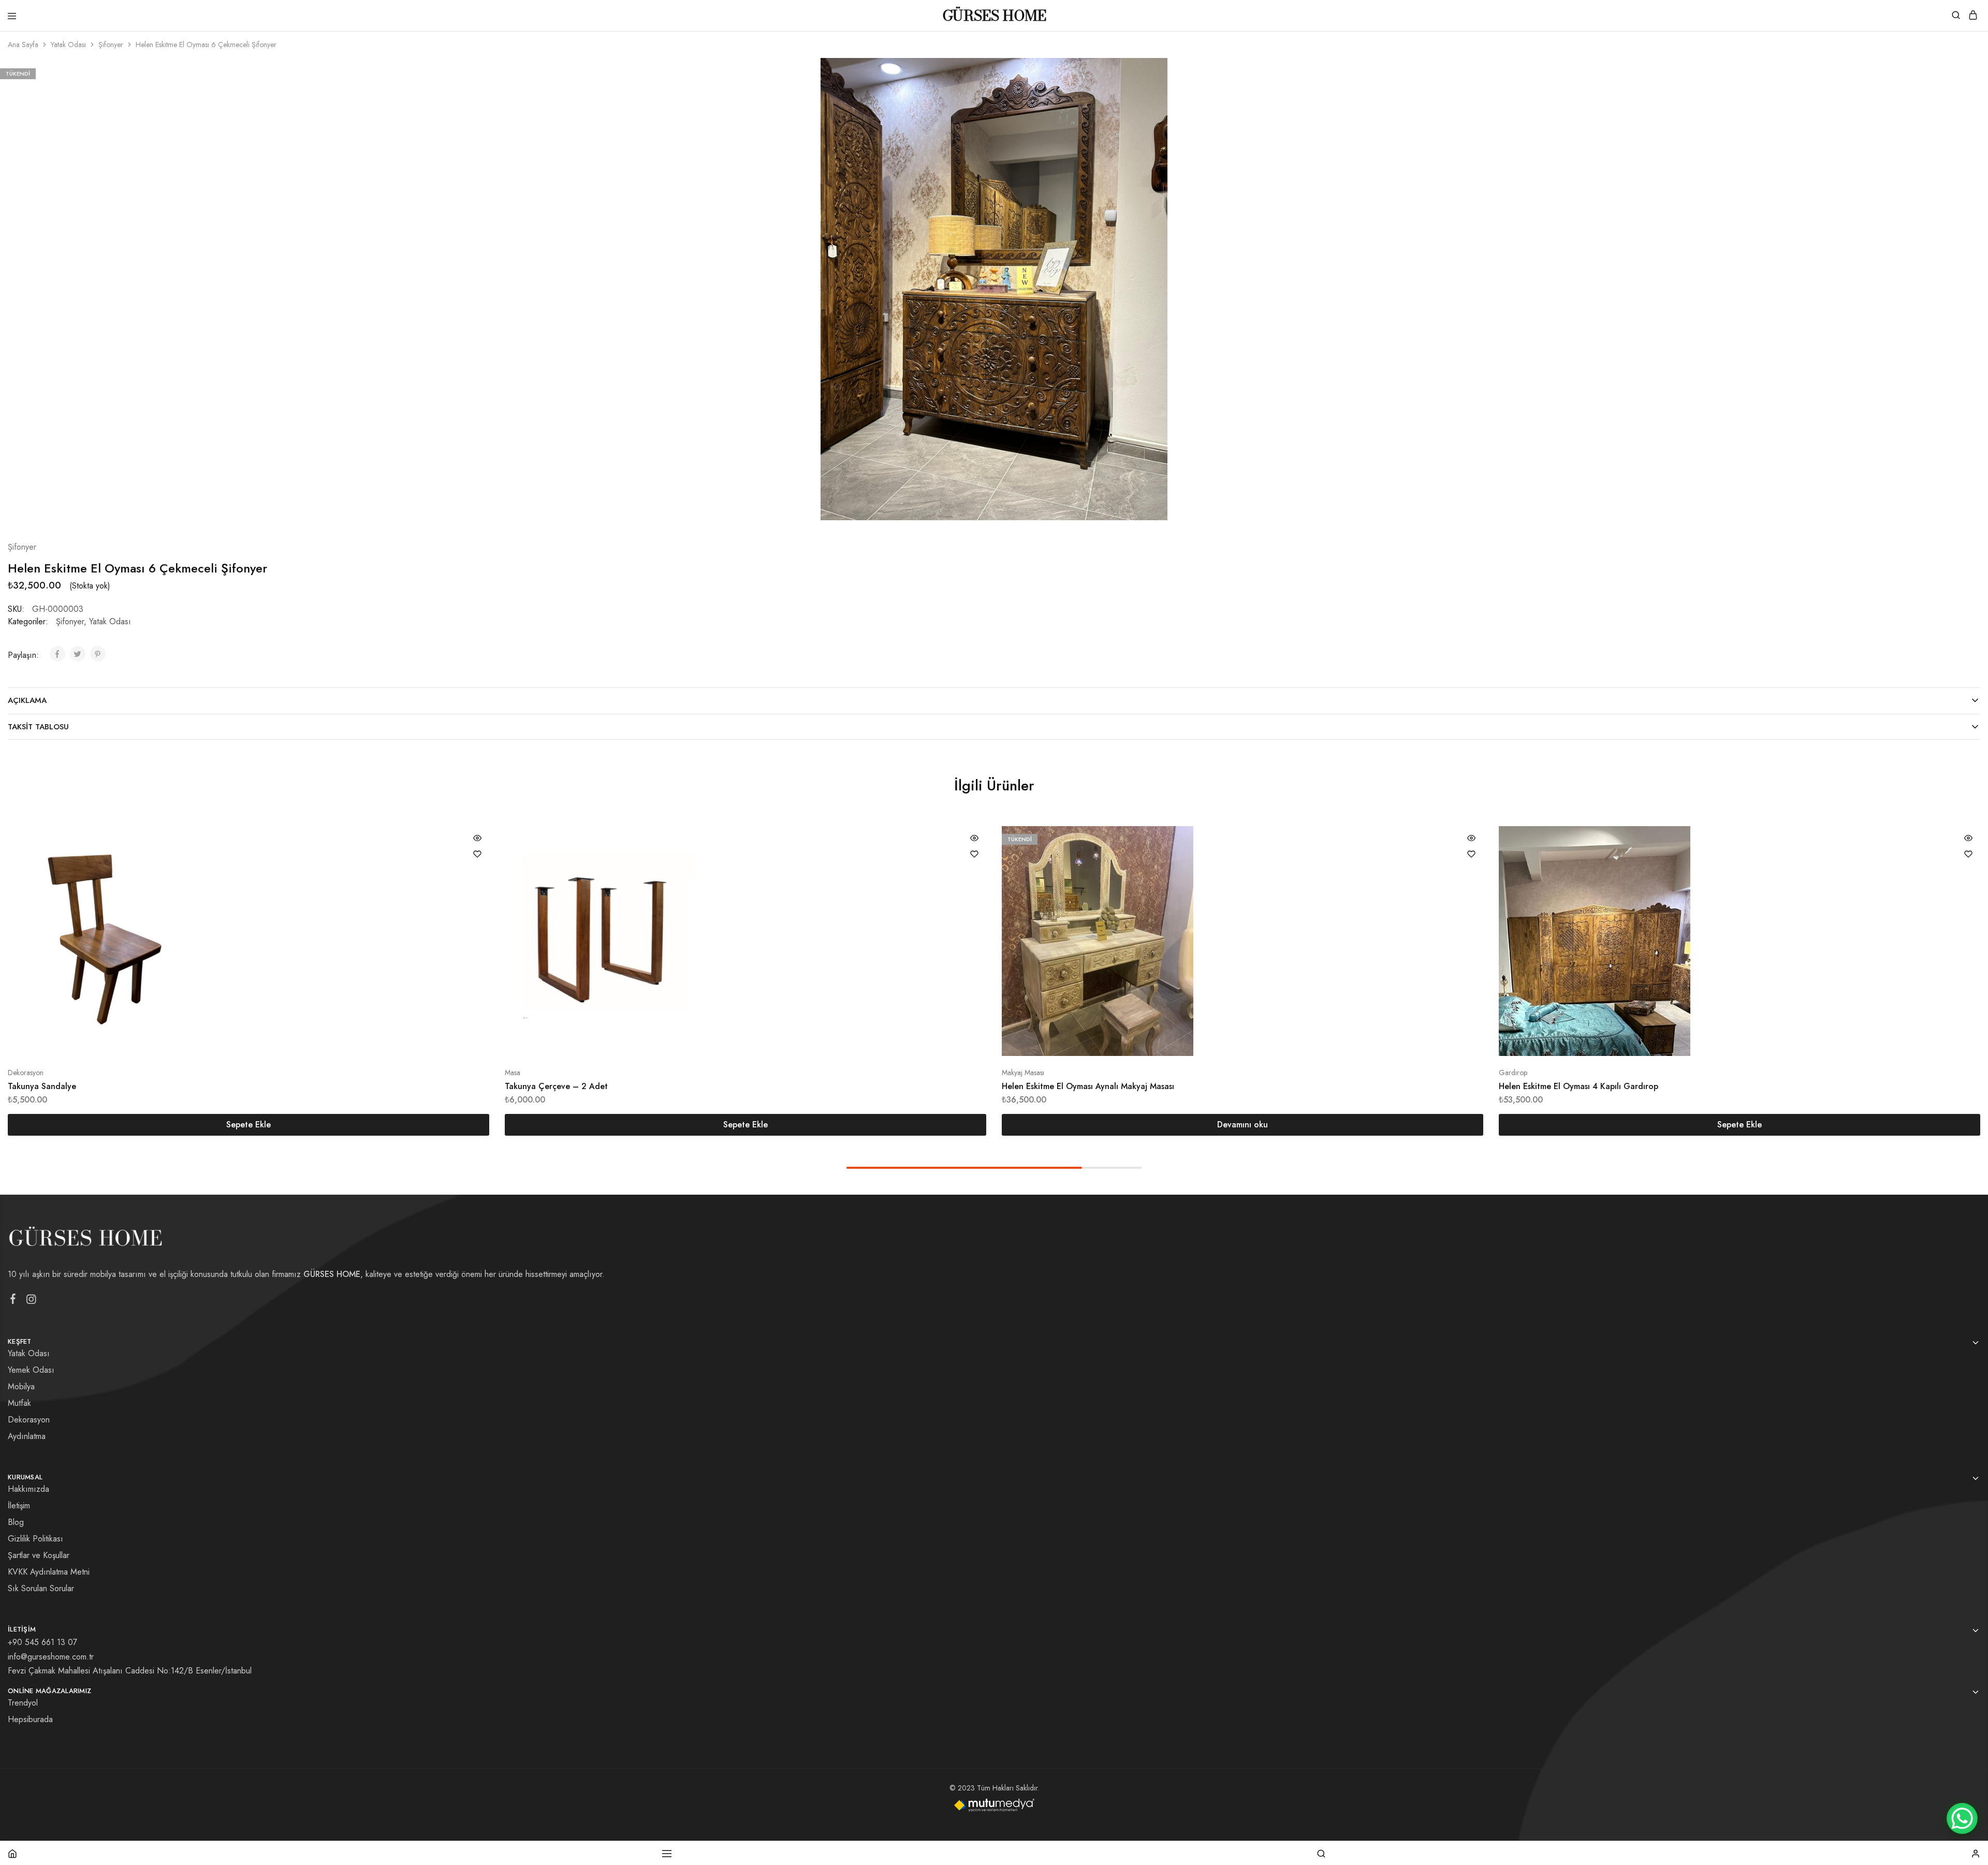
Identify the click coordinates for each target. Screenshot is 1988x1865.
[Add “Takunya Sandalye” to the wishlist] (477, 854)
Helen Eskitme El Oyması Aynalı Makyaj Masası (1088, 1086)
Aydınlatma (27, 1436)
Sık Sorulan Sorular (41, 1588)
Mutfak (19, 1403)
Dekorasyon (26, 1073)
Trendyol (23, 1703)
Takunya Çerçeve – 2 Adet (556, 1086)
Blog (16, 1522)
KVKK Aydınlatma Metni (49, 1572)
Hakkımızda (28, 1489)
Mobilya (21, 1386)
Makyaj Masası (1023, 1073)
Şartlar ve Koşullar (39, 1555)
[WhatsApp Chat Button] (1962, 1818)
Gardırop (1513, 1073)
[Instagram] (31, 1301)
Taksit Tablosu (38, 727)
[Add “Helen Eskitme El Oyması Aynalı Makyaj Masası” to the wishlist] (1471, 854)
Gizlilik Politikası (35, 1539)
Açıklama (27, 700)
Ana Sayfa (23, 45)
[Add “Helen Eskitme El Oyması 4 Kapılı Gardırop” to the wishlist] (1968, 854)
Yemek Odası (31, 1370)
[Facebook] (13, 1301)
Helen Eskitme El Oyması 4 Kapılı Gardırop (1578, 1086)
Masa (513, 1073)
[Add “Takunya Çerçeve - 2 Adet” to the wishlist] (974, 854)
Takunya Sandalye (42, 1086)
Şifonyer (111, 45)
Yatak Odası (68, 45)
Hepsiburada (30, 1719)
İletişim (19, 1506)
